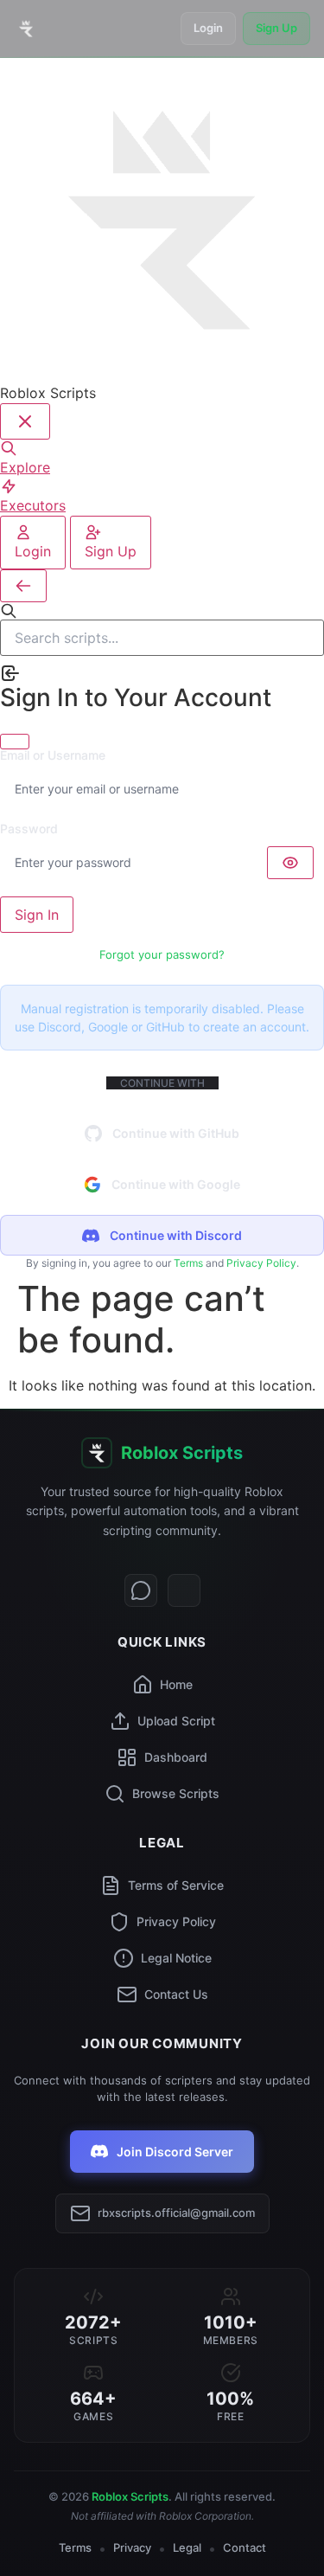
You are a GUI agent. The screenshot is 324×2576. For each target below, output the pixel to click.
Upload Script (176, 1721)
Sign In (37, 915)
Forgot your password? (162, 954)
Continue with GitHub (176, 1133)
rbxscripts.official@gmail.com (176, 2213)
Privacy (132, 2547)
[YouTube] (184, 1590)
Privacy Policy (261, 1263)
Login (208, 28)
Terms (188, 1263)
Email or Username (53, 755)
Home (176, 1684)
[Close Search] (23, 586)
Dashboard (176, 1757)
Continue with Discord (176, 1235)
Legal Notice (176, 1958)
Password (29, 829)
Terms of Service (176, 1885)
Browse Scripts (176, 1793)
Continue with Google (176, 1184)
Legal (187, 2547)
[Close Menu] (25, 421)
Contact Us (176, 1994)
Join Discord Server (175, 2152)
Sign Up (276, 28)
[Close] (15, 742)
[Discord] (141, 1590)
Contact (245, 2547)
